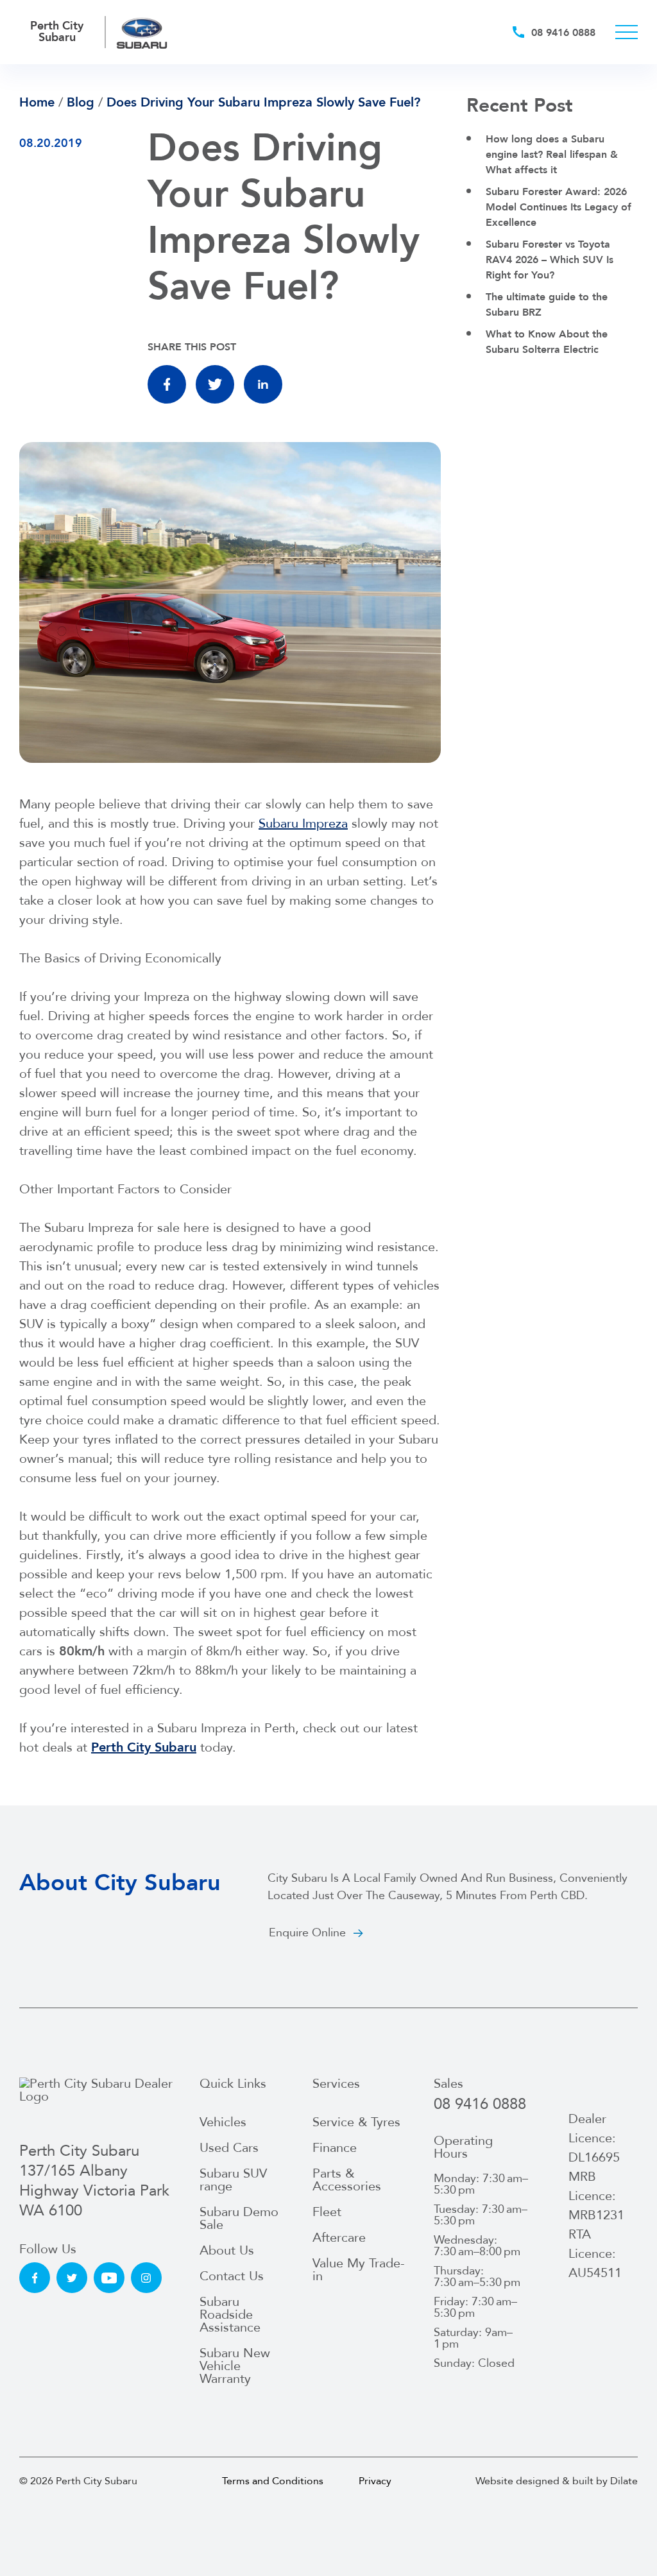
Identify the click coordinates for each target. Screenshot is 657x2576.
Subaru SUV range (233, 2180)
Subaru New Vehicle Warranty (235, 2366)
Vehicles (223, 2122)
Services (336, 2084)
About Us (227, 2250)
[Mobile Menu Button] (627, 32)
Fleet (327, 2212)
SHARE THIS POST (192, 347)
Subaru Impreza (303, 823)
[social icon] (35, 2278)
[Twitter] (215, 384)
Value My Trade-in (359, 2270)
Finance (335, 2148)
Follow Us (48, 2249)
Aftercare (339, 2238)
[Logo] (99, 2103)
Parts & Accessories (347, 2180)
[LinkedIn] (263, 384)
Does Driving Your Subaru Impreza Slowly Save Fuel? (263, 102)
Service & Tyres (356, 2122)
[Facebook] (167, 384)
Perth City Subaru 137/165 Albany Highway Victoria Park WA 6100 (94, 2181)
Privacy (375, 2481)
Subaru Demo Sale (239, 2218)
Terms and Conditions (273, 2481)
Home (37, 102)
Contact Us (232, 2276)
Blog (81, 102)
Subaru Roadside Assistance (230, 2315)
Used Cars (229, 2148)
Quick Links (233, 2084)
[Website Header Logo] (142, 32)
